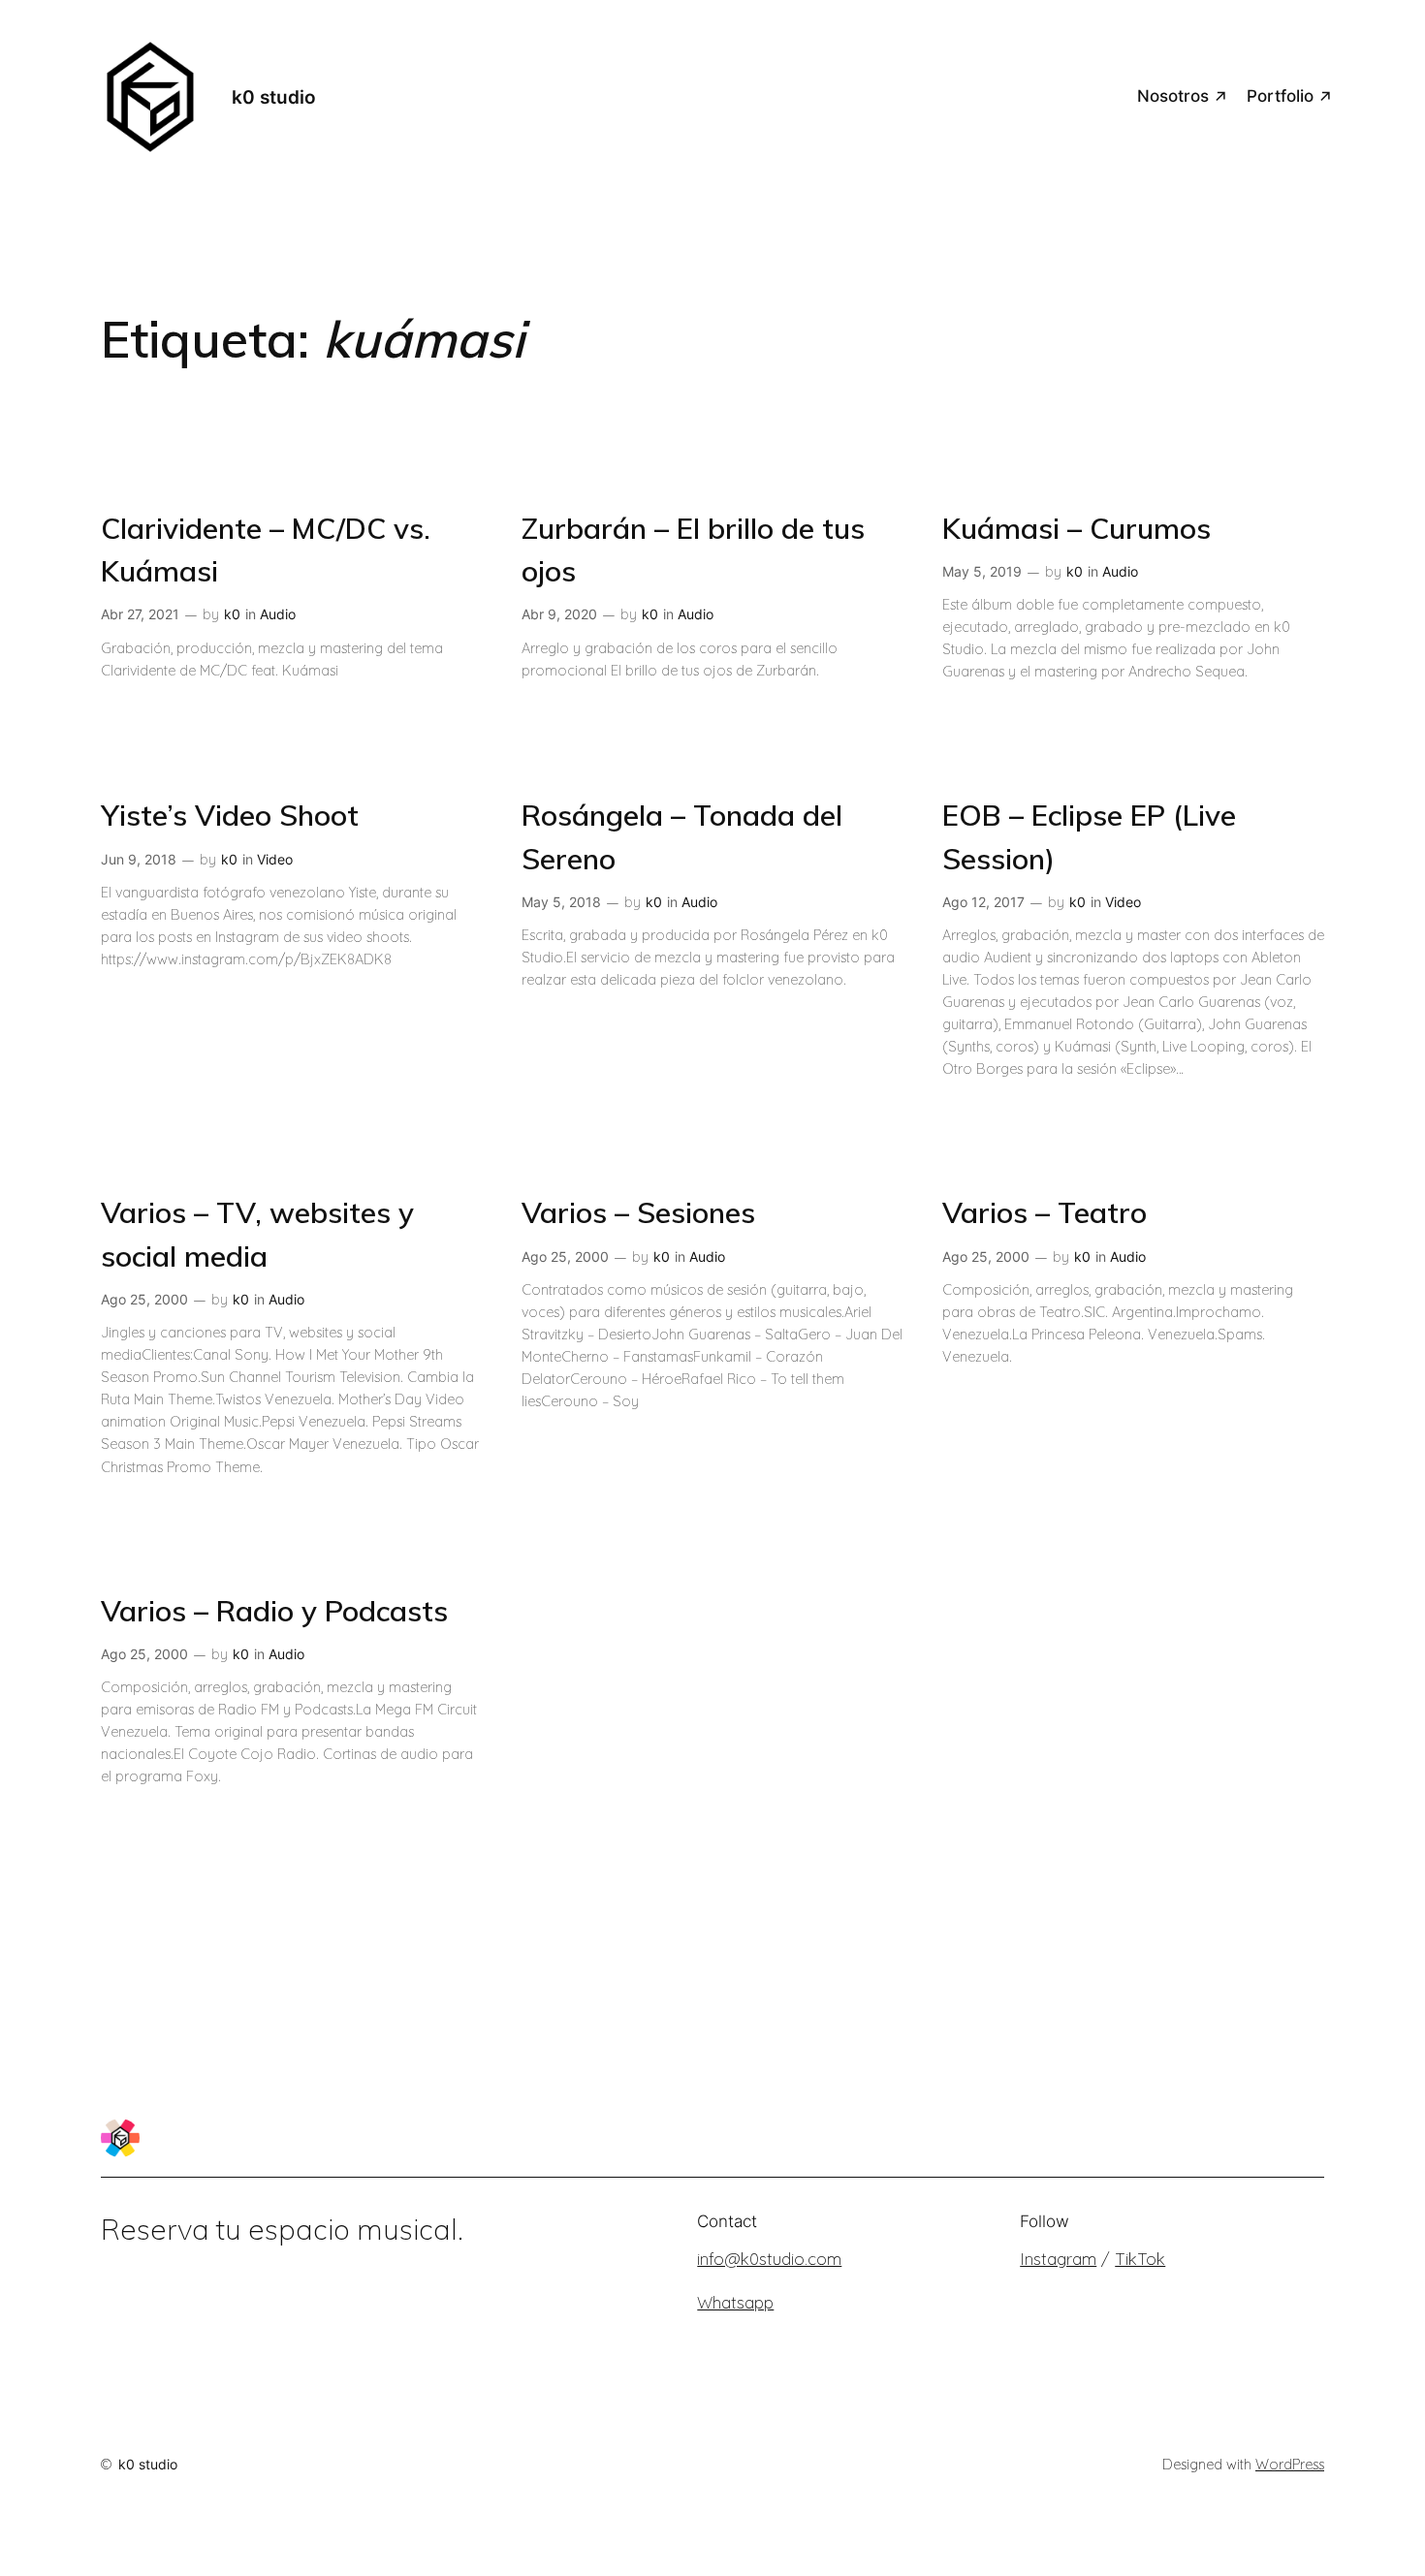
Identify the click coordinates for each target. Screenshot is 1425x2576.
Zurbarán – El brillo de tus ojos (693, 549)
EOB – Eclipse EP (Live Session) (1089, 836)
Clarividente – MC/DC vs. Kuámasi (266, 549)
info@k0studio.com (769, 2259)
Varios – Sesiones (638, 1212)
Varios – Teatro (1045, 1212)
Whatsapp (735, 2302)
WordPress (1290, 2465)
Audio (278, 614)
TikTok (1140, 2259)
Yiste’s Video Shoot (230, 815)
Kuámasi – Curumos (1077, 528)
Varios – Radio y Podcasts (274, 1610)
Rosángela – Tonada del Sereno (682, 836)
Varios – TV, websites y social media (257, 1233)
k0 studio (274, 97)
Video (275, 859)
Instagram (1058, 2259)
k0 (232, 614)
